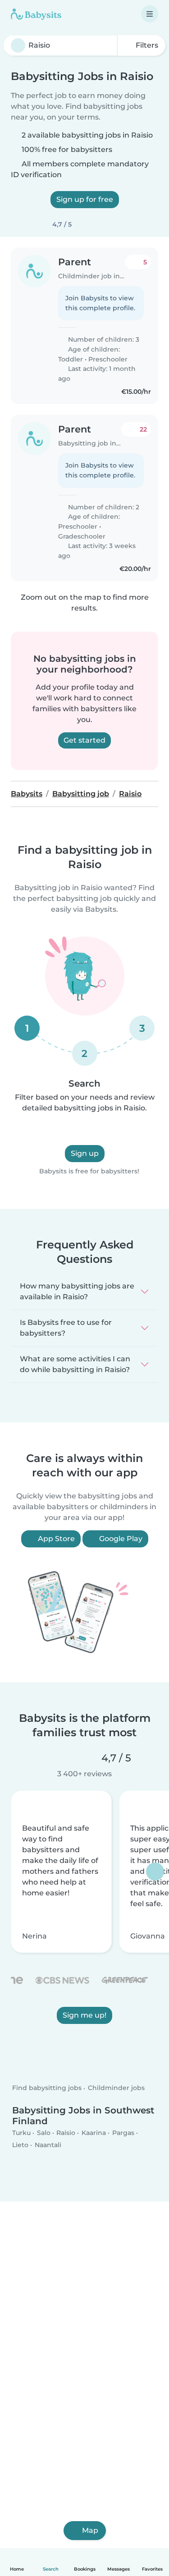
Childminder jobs (116, 2088)
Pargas (123, 2132)
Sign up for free (85, 199)
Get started (84, 740)
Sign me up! (84, 2016)
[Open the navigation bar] (150, 14)
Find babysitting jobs (47, 2088)
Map (90, 2530)
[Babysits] (36, 14)
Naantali (48, 2145)
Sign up (85, 1153)
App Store (55, 1539)
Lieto (20, 2145)
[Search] (18, 45)
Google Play (120, 1539)
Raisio (66, 2132)
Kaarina (94, 2132)
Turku (21, 2132)
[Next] (155, 1872)
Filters (146, 45)
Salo (44, 2132)
